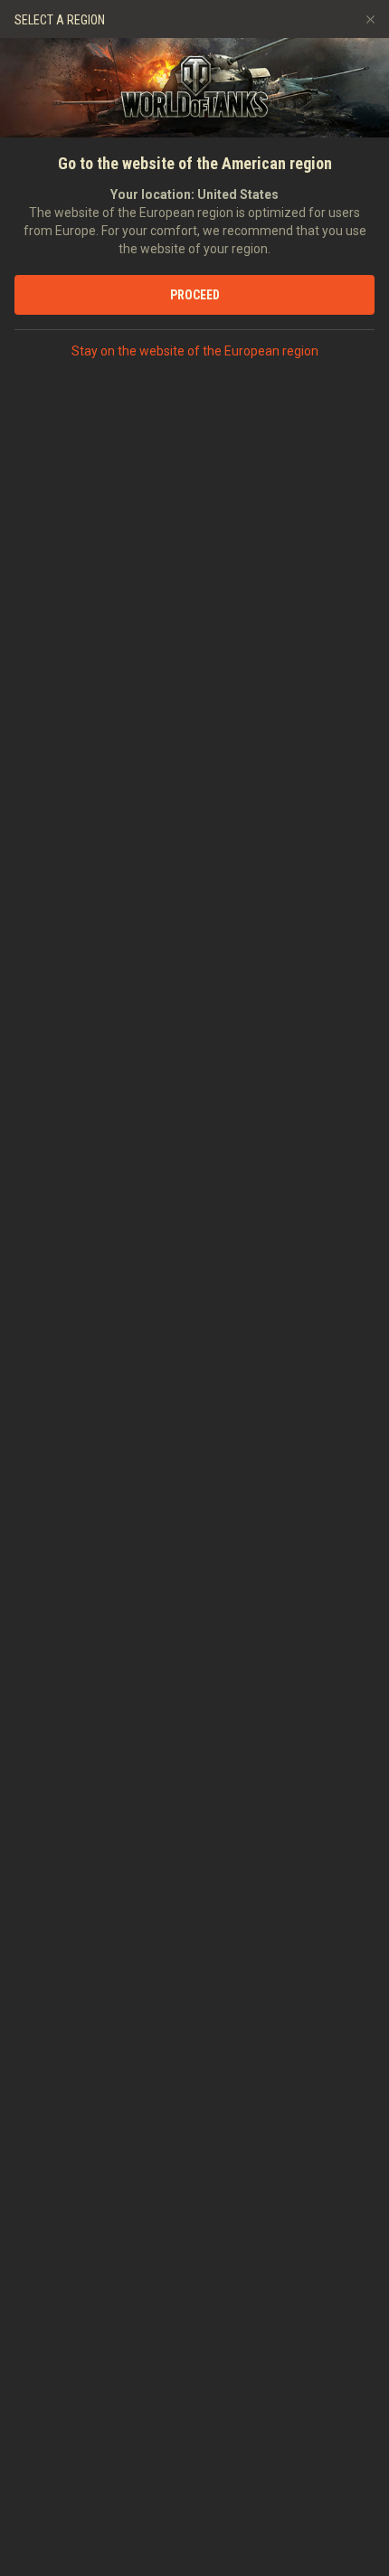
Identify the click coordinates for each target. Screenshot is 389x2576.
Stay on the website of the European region (195, 351)
